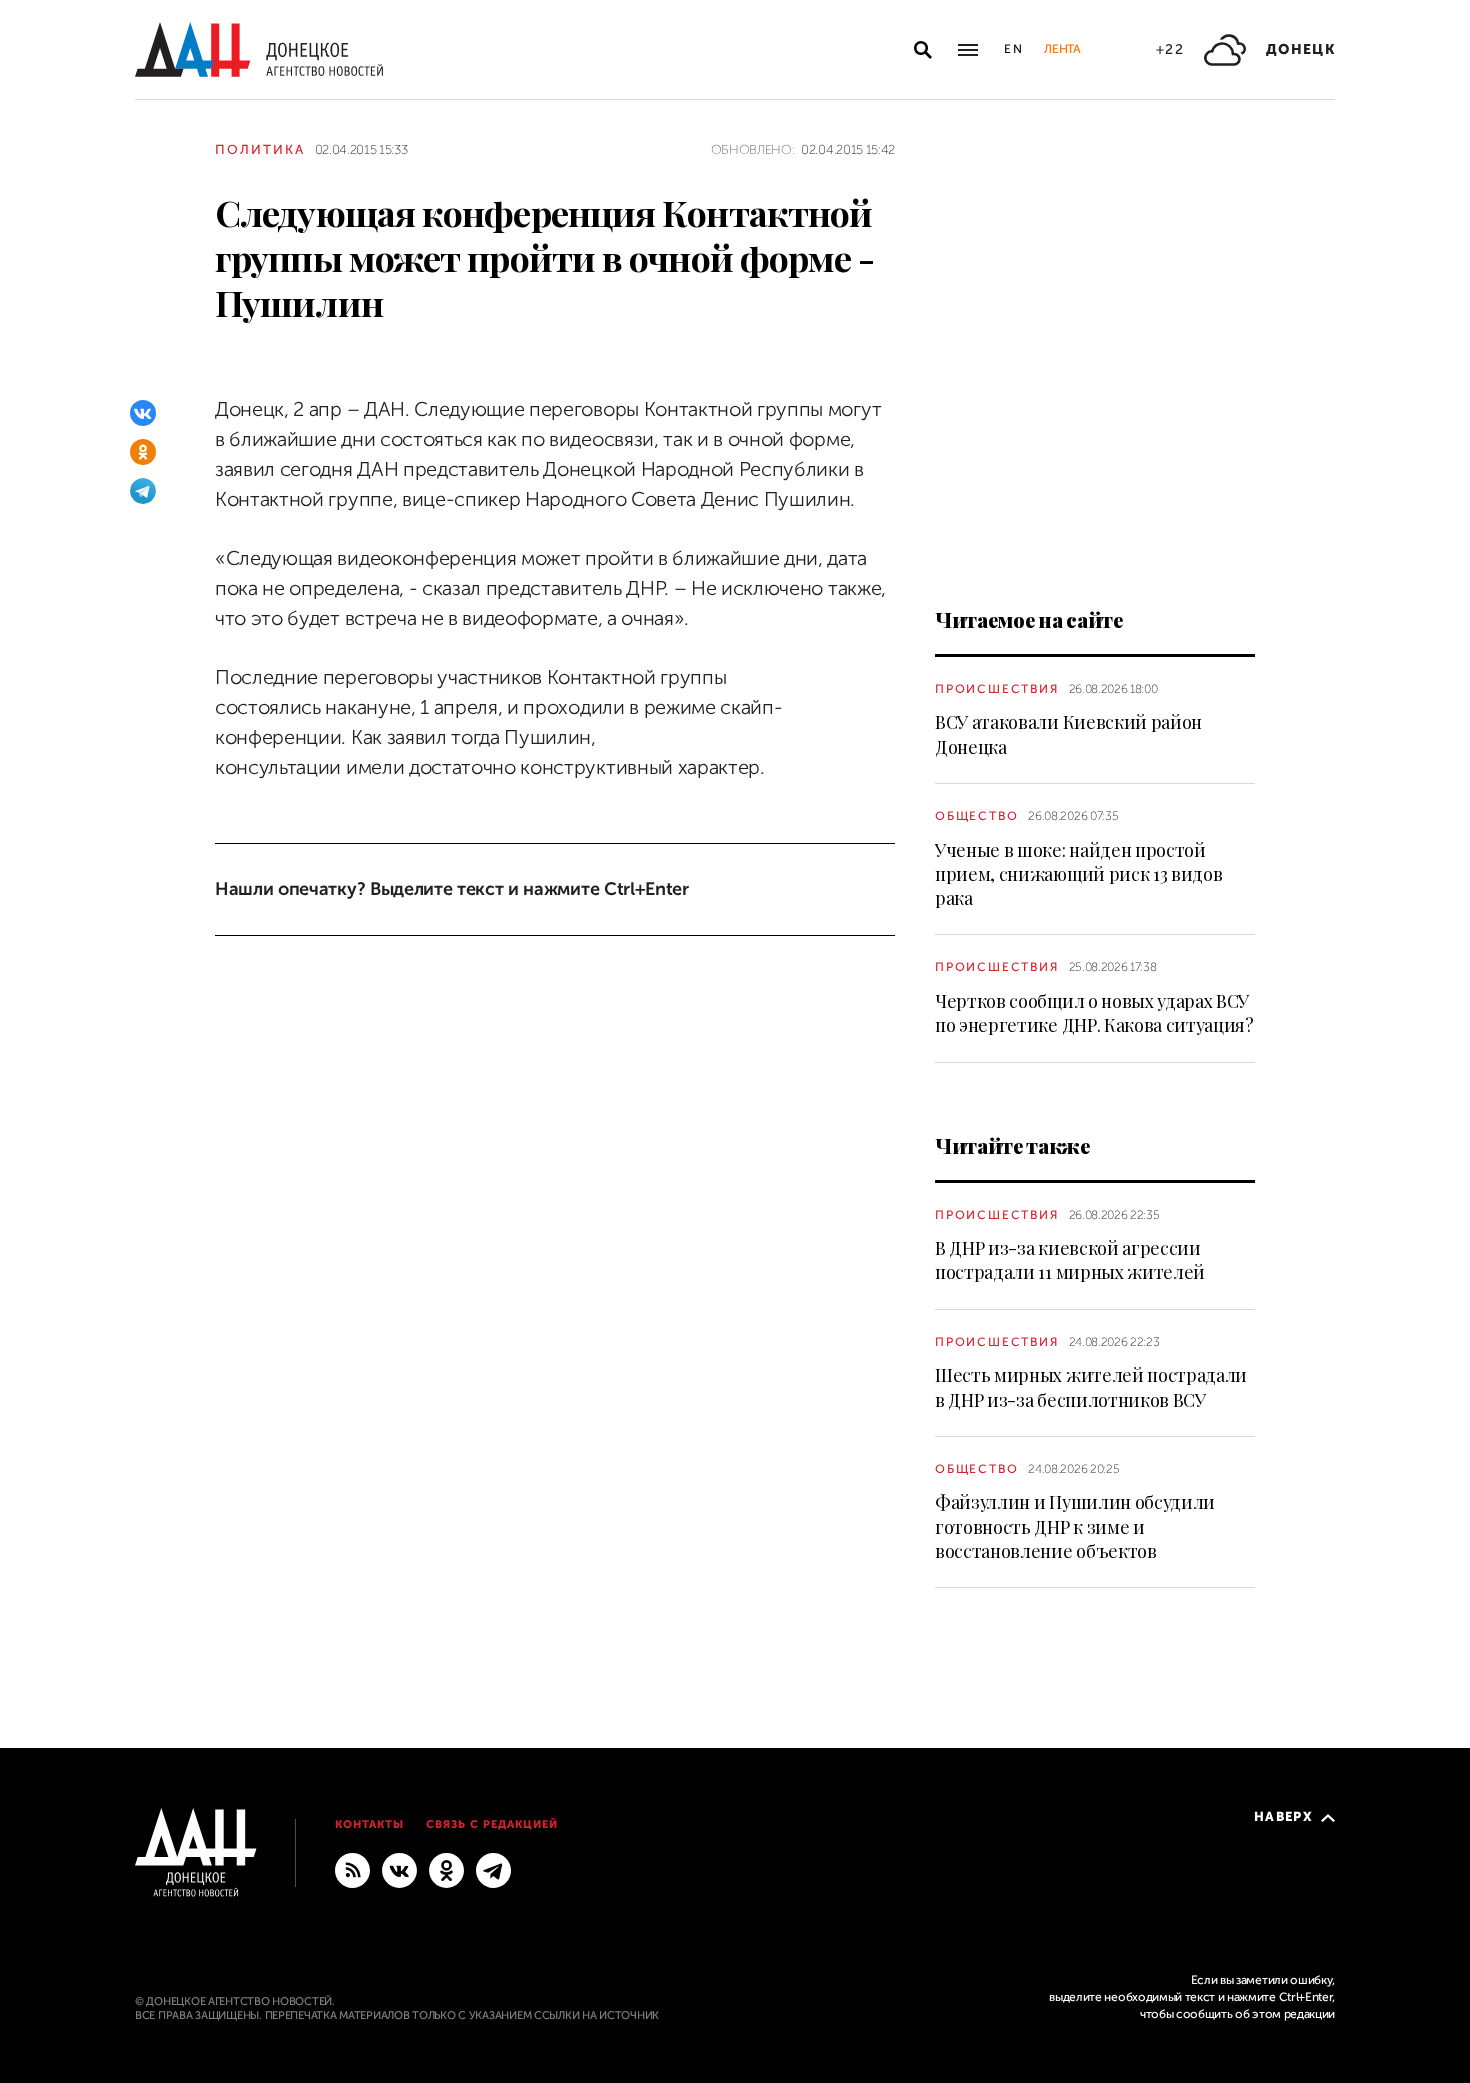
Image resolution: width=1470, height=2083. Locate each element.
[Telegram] (143, 491)
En (1014, 49)
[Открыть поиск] (923, 50)
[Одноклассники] (143, 452)
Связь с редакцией (492, 1824)
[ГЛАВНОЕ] (493, 1870)
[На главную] (259, 49)
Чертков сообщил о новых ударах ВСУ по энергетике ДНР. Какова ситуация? (1094, 1013)
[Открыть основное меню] (968, 50)
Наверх (1283, 1816)
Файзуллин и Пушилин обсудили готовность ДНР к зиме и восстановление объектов (1075, 1526)
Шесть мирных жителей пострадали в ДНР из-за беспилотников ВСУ (1091, 1387)
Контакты (369, 1824)
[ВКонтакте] (143, 413)
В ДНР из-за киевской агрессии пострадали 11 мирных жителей (1070, 1260)
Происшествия (997, 689)
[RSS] (352, 1870)
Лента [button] (1062, 49)
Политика (260, 149)
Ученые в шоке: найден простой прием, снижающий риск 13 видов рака (1078, 874)
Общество (976, 816)
